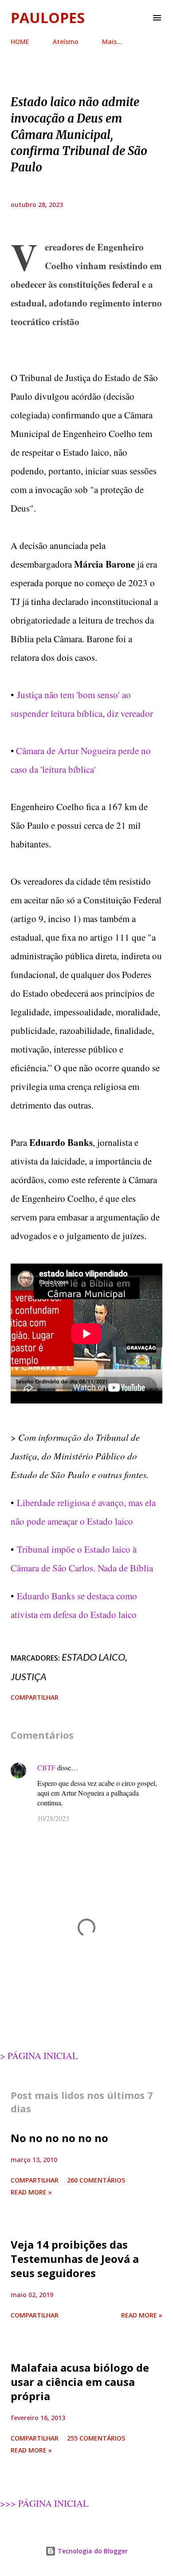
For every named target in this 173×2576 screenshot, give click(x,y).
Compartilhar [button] (35, 1697)
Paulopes (48, 18)
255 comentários (96, 2438)
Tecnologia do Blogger (92, 2551)
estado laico (93, 1657)
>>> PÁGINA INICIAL (44, 2503)
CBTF (46, 1767)
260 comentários (96, 2180)
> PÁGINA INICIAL (39, 2055)
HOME (20, 42)
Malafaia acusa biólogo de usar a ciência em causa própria (80, 2382)
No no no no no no (59, 2138)
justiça (29, 1676)
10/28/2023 (53, 1818)
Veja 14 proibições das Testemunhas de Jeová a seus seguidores (75, 2259)
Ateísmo (66, 42)
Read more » (31, 2192)
